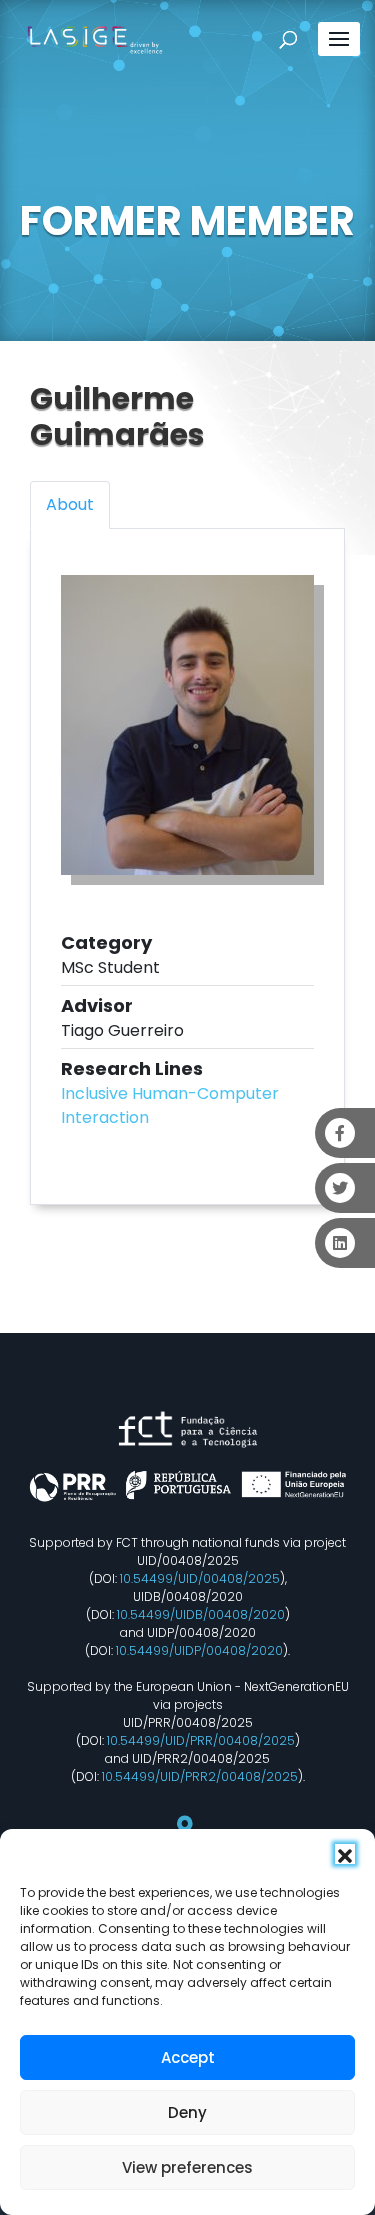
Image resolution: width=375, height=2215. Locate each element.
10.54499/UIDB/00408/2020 (201, 1614)
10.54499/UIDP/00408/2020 (199, 1650)
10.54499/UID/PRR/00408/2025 (201, 1740)
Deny (187, 2112)
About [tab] (70, 504)
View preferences (187, 2167)
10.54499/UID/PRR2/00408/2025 (200, 1776)
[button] (345, 1854)
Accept (188, 2057)
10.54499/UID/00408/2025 (200, 1578)
